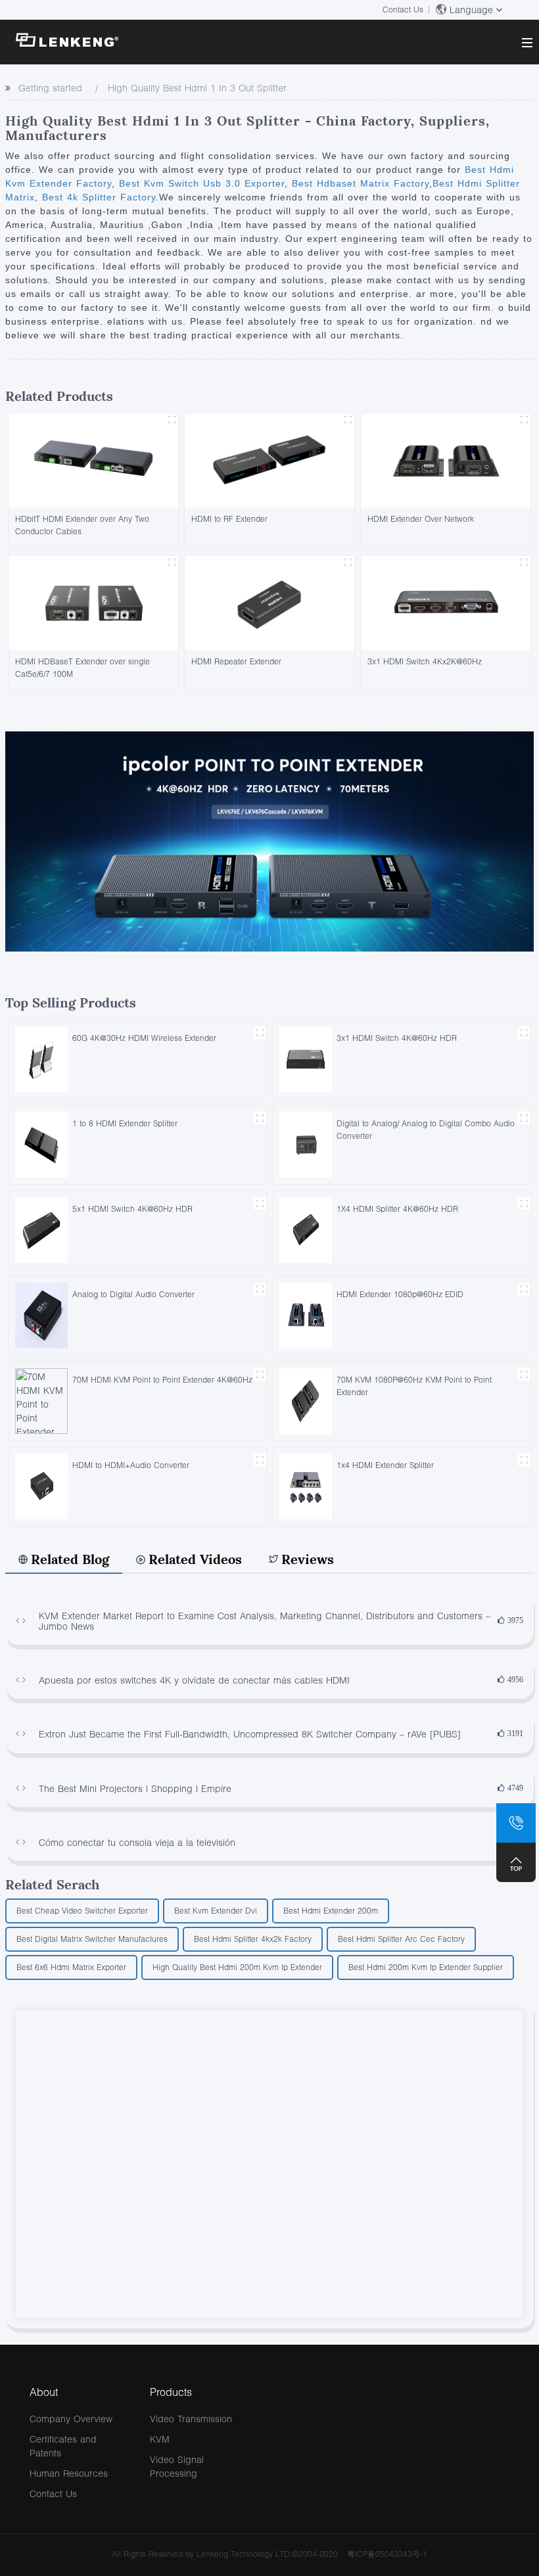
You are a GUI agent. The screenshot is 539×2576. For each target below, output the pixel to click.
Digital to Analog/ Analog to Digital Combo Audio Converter (426, 1130)
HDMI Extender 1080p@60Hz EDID (400, 1294)
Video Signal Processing (177, 2466)
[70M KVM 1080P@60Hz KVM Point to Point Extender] (306, 1400)
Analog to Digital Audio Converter (133, 1294)
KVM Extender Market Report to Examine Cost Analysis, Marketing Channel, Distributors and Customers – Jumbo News (265, 1621)
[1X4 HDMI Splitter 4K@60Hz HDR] (306, 1229)
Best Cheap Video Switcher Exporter (82, 1911)
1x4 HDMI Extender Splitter (385, 1465)
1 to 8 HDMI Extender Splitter (125, 1123)
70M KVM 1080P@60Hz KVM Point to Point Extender (414, 1386)
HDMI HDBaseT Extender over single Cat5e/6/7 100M (82, 668)
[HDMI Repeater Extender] (269, 602)
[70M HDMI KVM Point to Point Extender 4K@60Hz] (41, 1400)
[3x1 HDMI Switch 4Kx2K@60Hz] (446, 602)
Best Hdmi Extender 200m (331, 1911)
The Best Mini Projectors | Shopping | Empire (135, 1788)
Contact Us (403, 10)
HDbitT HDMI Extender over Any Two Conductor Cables (82, 525)
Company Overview (71, 2419)
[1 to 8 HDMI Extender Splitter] (41, 1144)
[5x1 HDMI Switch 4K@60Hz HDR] (41, 1229)
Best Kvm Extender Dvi (216, 1911)
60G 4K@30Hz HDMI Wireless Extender (144, 1038)
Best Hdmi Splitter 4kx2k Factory (253, 1939)
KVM (160, 2439)
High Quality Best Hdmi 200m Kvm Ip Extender (237, 1967)
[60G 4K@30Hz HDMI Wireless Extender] (41, 1058)
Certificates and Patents (63, 2446)
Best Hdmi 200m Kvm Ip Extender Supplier (426, 1967)
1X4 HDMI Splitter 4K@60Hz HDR (397, 1209)
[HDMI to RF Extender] (269, 459)
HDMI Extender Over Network (421, 519)
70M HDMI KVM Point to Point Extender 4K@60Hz (162, 1380)
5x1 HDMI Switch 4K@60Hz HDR (132, 1209)
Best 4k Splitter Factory (97, 197)
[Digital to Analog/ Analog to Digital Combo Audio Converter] (306, 1144)
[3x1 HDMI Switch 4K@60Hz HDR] (306, 1058)
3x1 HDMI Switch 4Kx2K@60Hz (425, 661)
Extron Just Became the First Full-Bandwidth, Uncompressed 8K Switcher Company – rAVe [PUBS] (250, 1734)
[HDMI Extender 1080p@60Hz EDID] (306, 1315)
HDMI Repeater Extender (236, 661)
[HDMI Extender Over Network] (446, 459)
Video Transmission (191, 2419)
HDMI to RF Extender (229, 519)
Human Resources (69, 2473)
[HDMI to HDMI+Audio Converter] (41, 1485)
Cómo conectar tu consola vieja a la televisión (137, 1842)
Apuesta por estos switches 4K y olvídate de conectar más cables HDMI (194, 1680)
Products (171, 2392)
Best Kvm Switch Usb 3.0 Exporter (200, 183)
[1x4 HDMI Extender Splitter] (306, 1485)
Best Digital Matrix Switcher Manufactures (92, 1939)
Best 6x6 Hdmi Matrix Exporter (71, 1967)
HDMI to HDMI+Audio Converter (131, 1465)
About (44, 2392)
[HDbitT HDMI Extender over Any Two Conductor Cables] (93, 459)
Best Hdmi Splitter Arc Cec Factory (401, 1939)
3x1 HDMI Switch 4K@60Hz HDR (397, 1038)
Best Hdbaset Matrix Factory (359, 183)
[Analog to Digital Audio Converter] (41, 1315)
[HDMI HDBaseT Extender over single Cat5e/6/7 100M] (93, 602)
